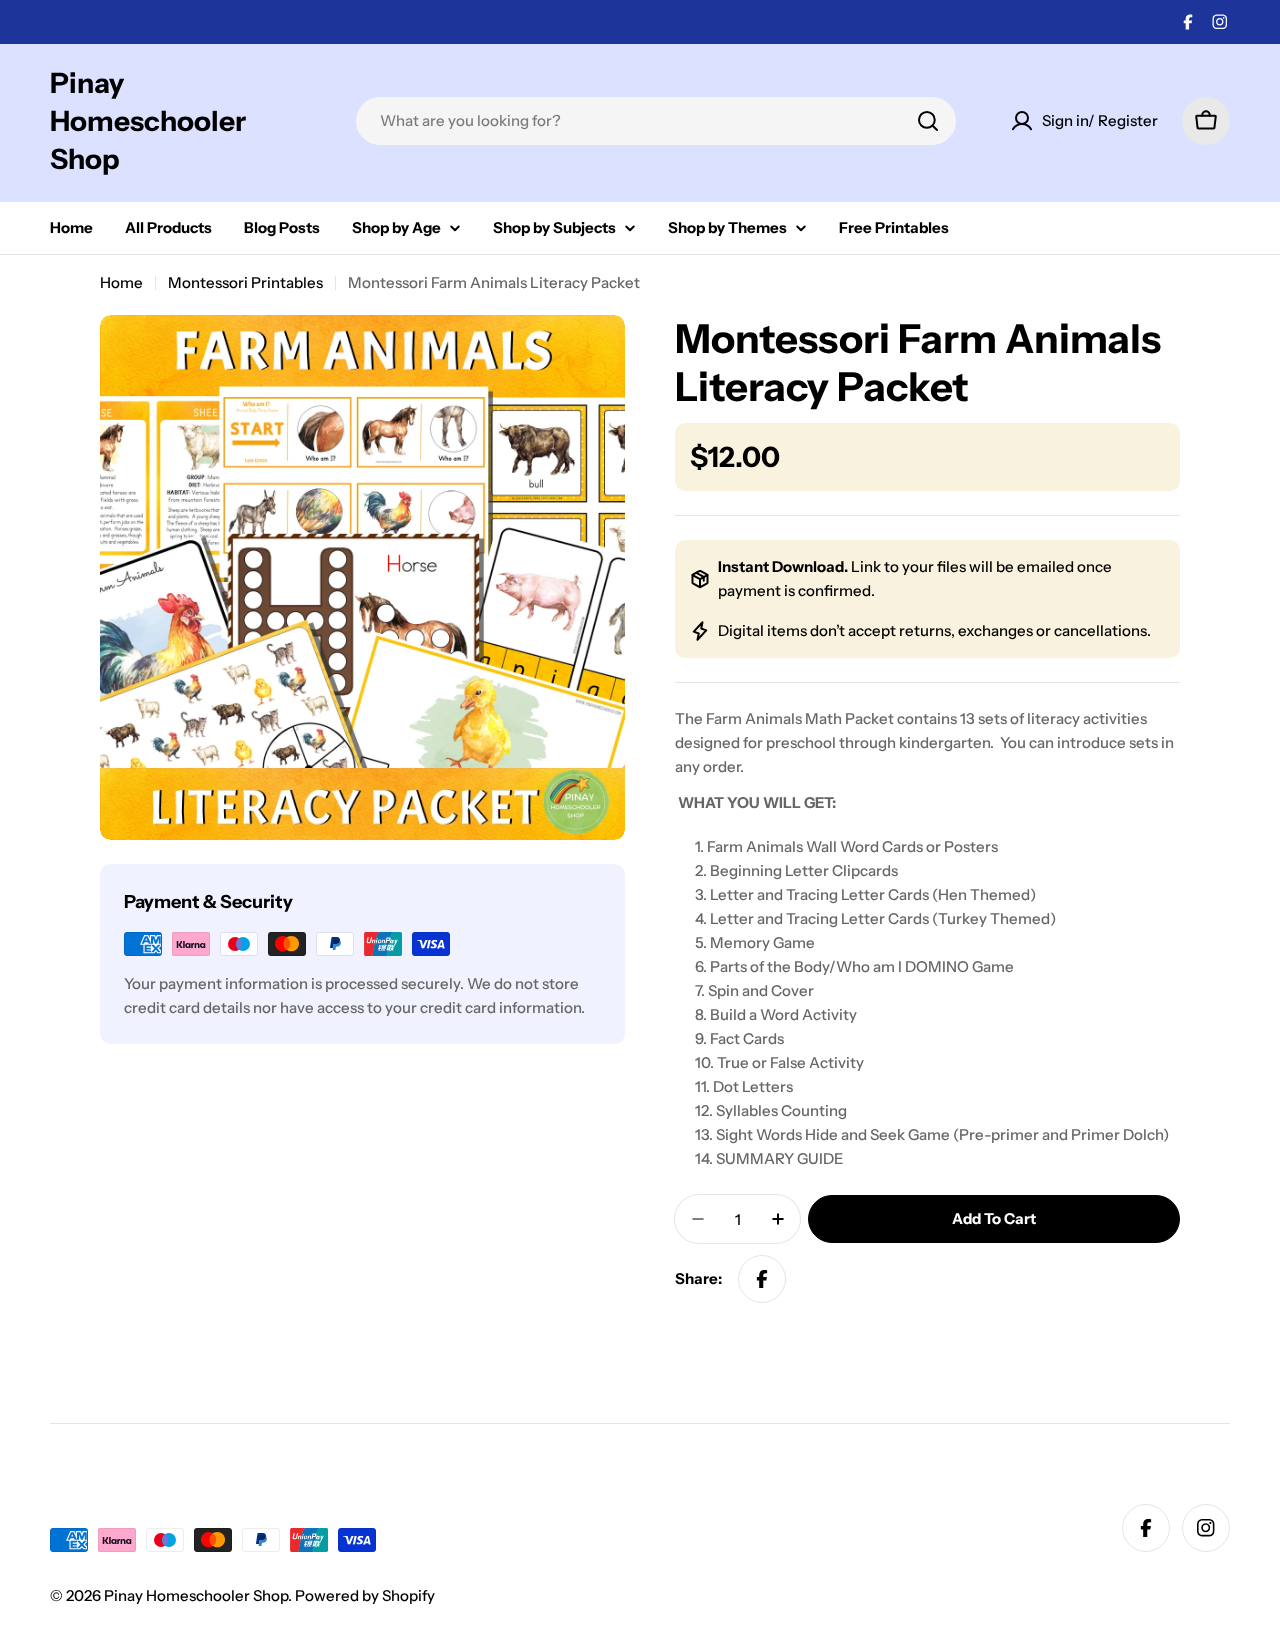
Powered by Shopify (365, 1595)
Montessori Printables (245, 282)
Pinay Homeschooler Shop (148, 121)
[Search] (928, 121)
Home (121, 282)
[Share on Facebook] (762, 1279)
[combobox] (656, 121)
